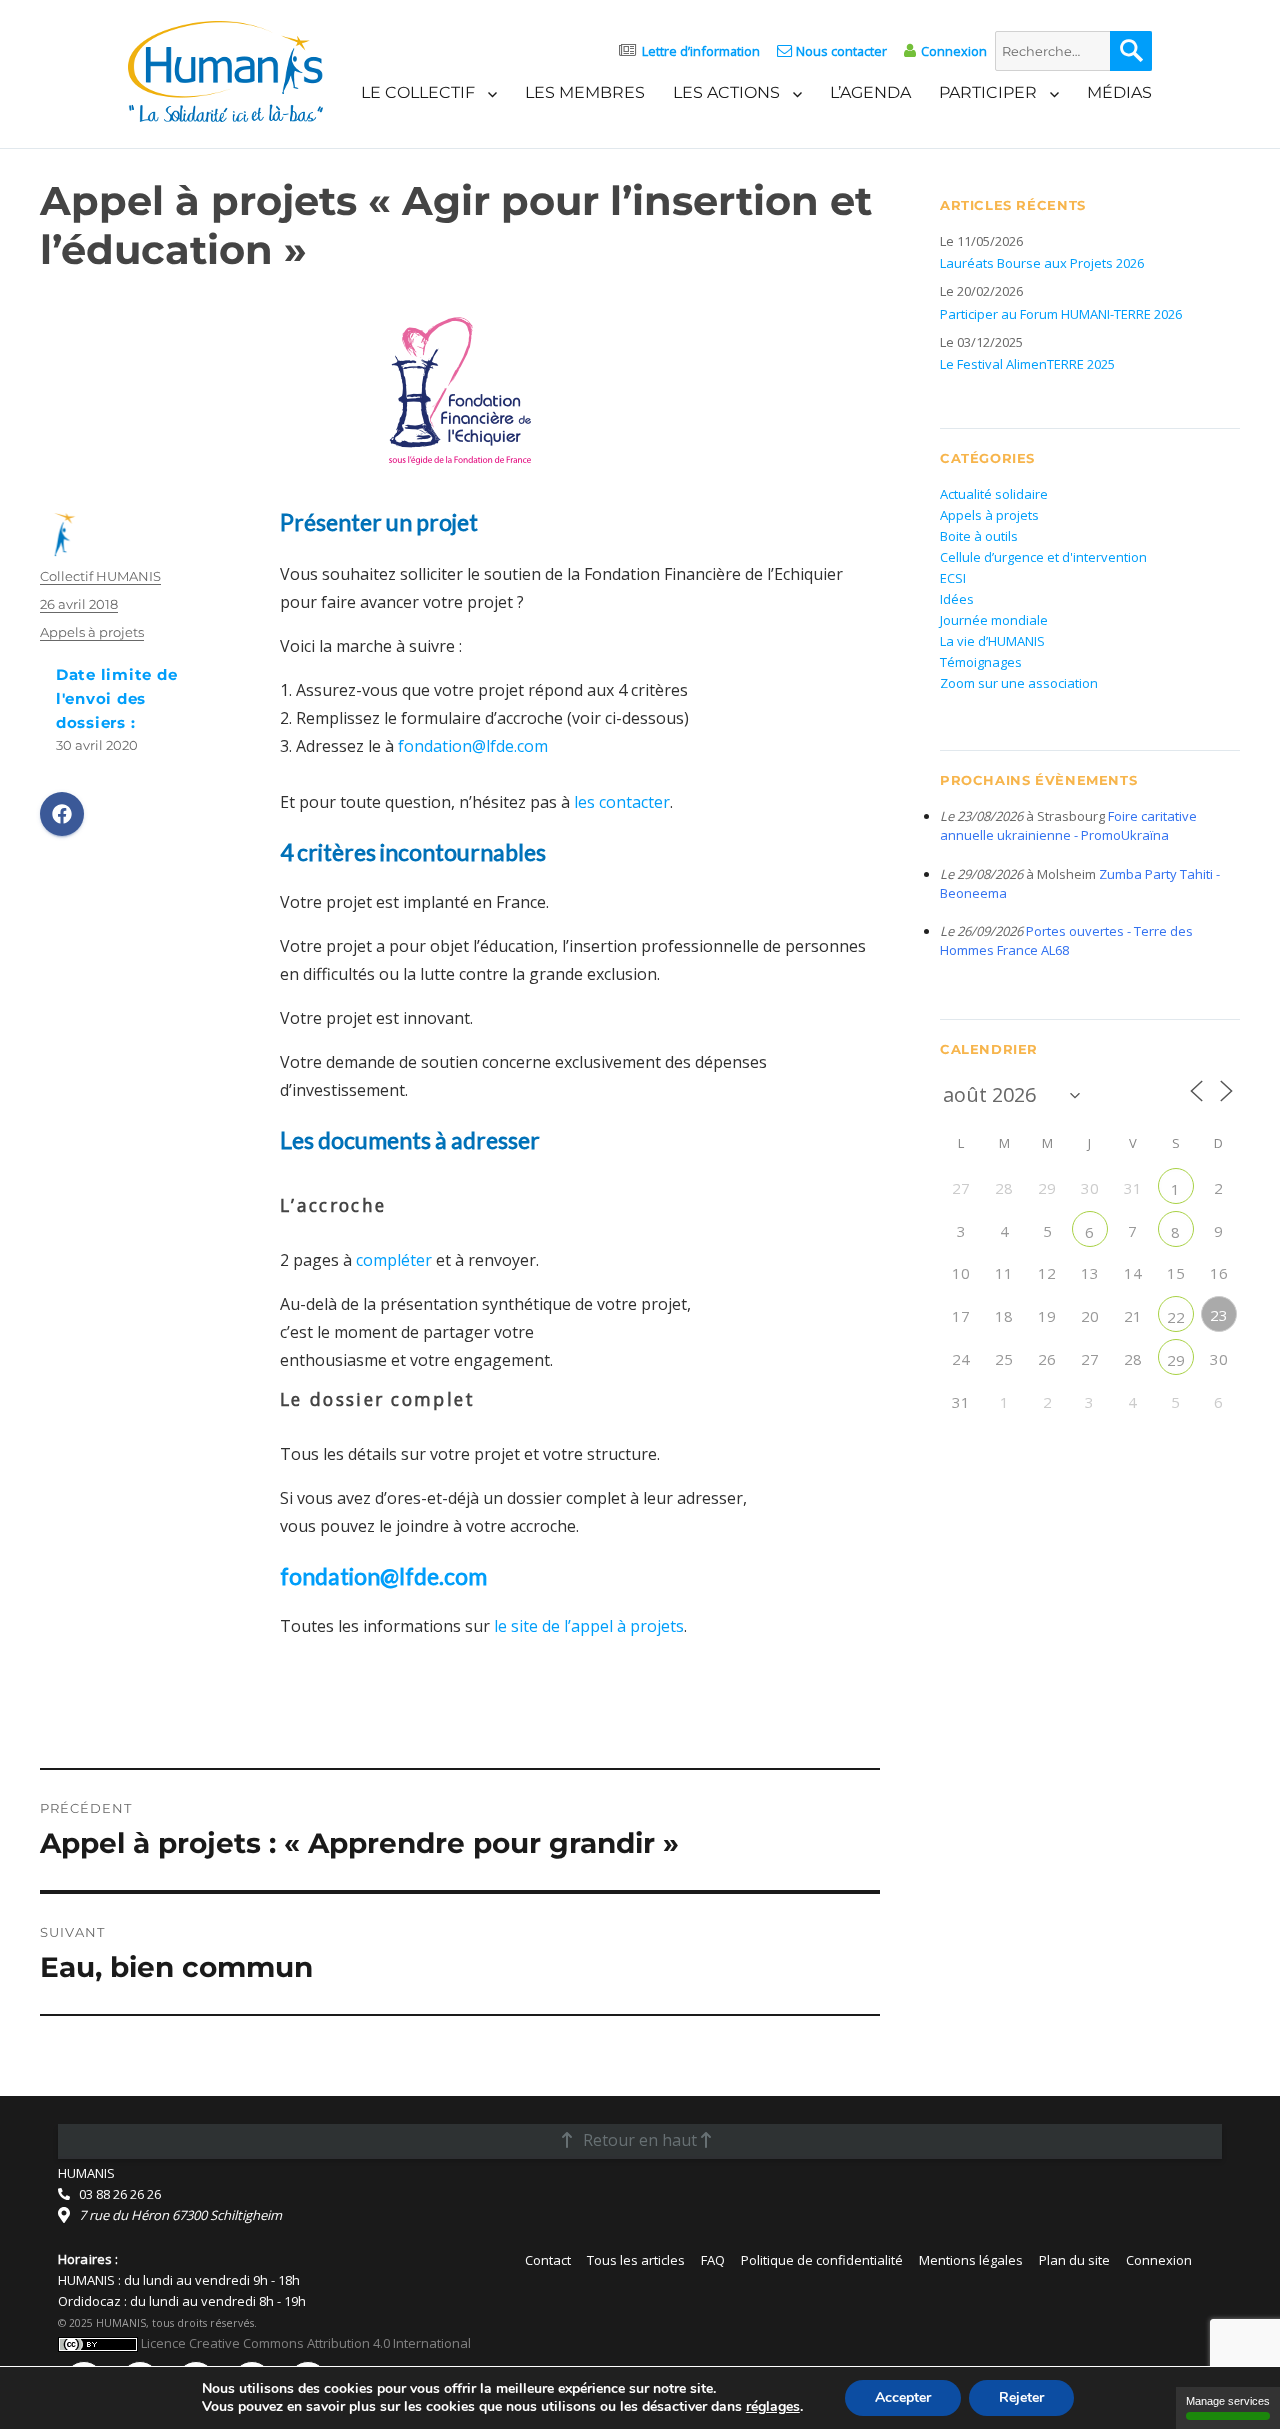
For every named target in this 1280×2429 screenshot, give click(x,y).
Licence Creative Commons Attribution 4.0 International (304, 2343)
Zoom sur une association (1019, 683)
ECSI (953, 578)
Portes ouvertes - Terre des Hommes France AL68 (1066, 940)
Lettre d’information (701, 51)
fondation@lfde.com (473, 746)
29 (1176, 1360)
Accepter (903, 2397)
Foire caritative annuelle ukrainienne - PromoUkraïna (1068, 825)
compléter (394, 1260)
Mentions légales (971, 2260)
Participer (988, 92)
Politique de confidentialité (822, 2260)
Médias (1119, 92)
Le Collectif (418, 92)
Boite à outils (979, 536)
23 (1219, 1315)
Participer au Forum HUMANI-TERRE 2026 (1061, 314)
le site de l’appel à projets (587, 1626)
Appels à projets (92, 632)
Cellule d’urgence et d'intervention (1043, 557)
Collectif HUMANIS (100, 576)
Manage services (1228, 2401)
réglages (773, 2407)
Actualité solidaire (994, 494)
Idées (957, 599)
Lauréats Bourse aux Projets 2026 (1042, 263)
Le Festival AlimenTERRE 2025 (1027, 364)
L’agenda (870, 92)
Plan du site (1074, 2260)
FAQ (713, 2260)
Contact (548, 2260)
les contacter (622, 802)
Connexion (953, 51)
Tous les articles (636, 2260)
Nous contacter (841, 51)
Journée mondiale (994, 620)
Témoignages (981, 662)
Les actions (726, 92)
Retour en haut (640, 2140)
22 (1176, 1317)
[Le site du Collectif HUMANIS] (225, 70)
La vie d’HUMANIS (992, 641)
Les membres (585, 92)
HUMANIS (86, 2173)
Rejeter (1021, 2397)
